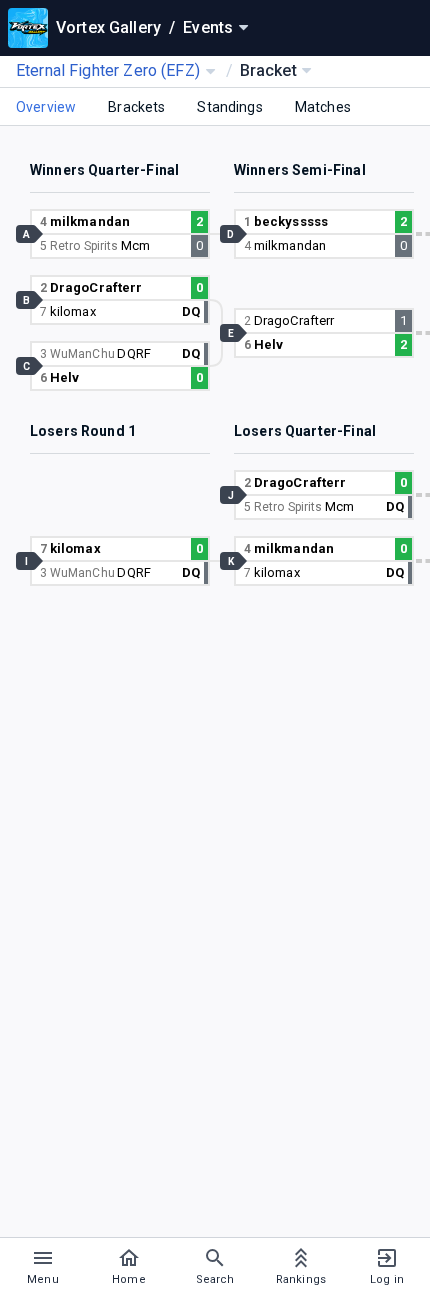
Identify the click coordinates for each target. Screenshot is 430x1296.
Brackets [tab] (136, 107)
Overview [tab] (46, 107)
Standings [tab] (229, 107)
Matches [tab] (323, 107)
